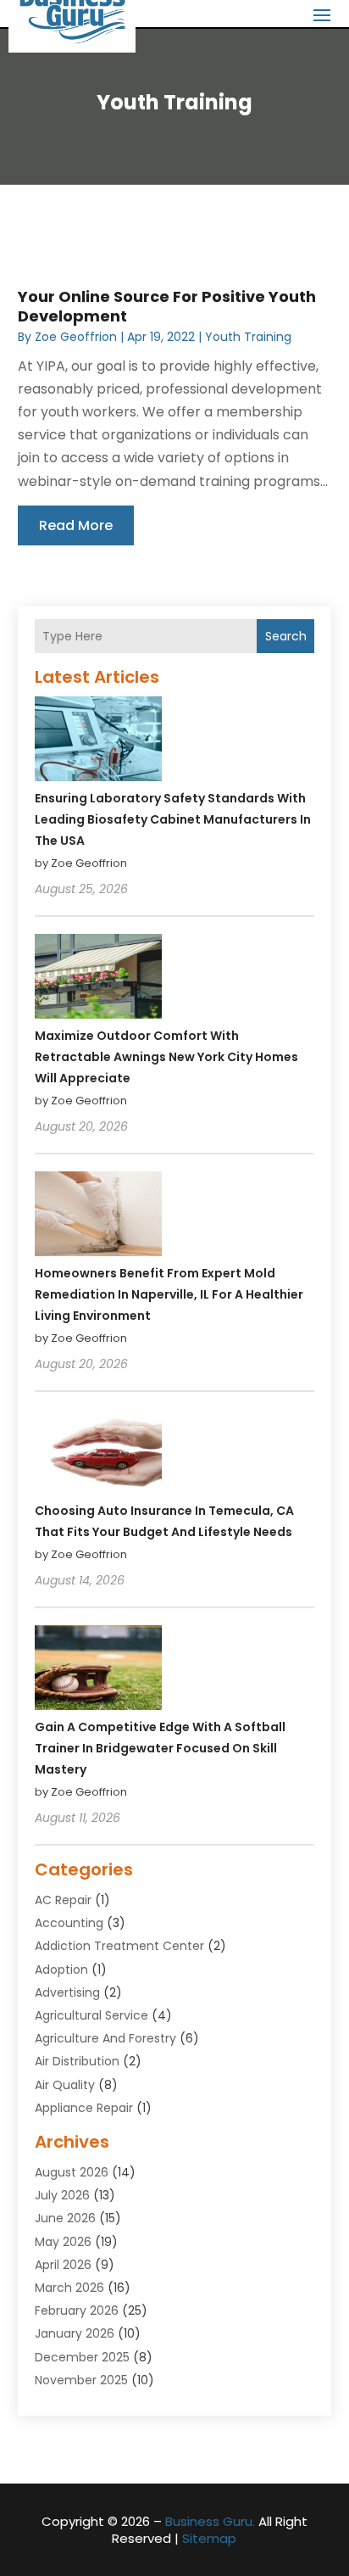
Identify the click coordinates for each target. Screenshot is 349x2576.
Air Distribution (77, 2061)
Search (286, 636)
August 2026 (72, 2172)
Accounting (69, 1923)
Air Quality (65, 2085)
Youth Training (248, 337)
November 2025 (81, 2380)
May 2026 (63, 2242)
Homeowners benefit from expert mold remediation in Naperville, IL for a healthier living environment (169, 1294)
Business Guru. (210, 2521)
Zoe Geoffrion (76, 337)
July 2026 (62, 2195)
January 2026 (75, 2333)
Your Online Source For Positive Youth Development (167, 306)
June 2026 (65, 2218)
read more (76, 525)
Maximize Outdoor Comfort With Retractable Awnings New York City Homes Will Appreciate (166, 1057)
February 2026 (77, 2311)
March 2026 (69, 2288)
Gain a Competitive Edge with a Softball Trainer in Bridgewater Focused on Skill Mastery (160, 1748)
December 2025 (82, 2357)
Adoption (61, 1970)
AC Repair (63, 1900)
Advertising (67, 1992)
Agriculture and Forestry (105, 2038)
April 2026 (63, 2265)
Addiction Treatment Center (119, 1946)
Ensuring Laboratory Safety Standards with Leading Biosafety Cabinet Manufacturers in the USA (173, 819)
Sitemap (209, 2538)
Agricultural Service (91, 2015)
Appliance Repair (84, 2108)
